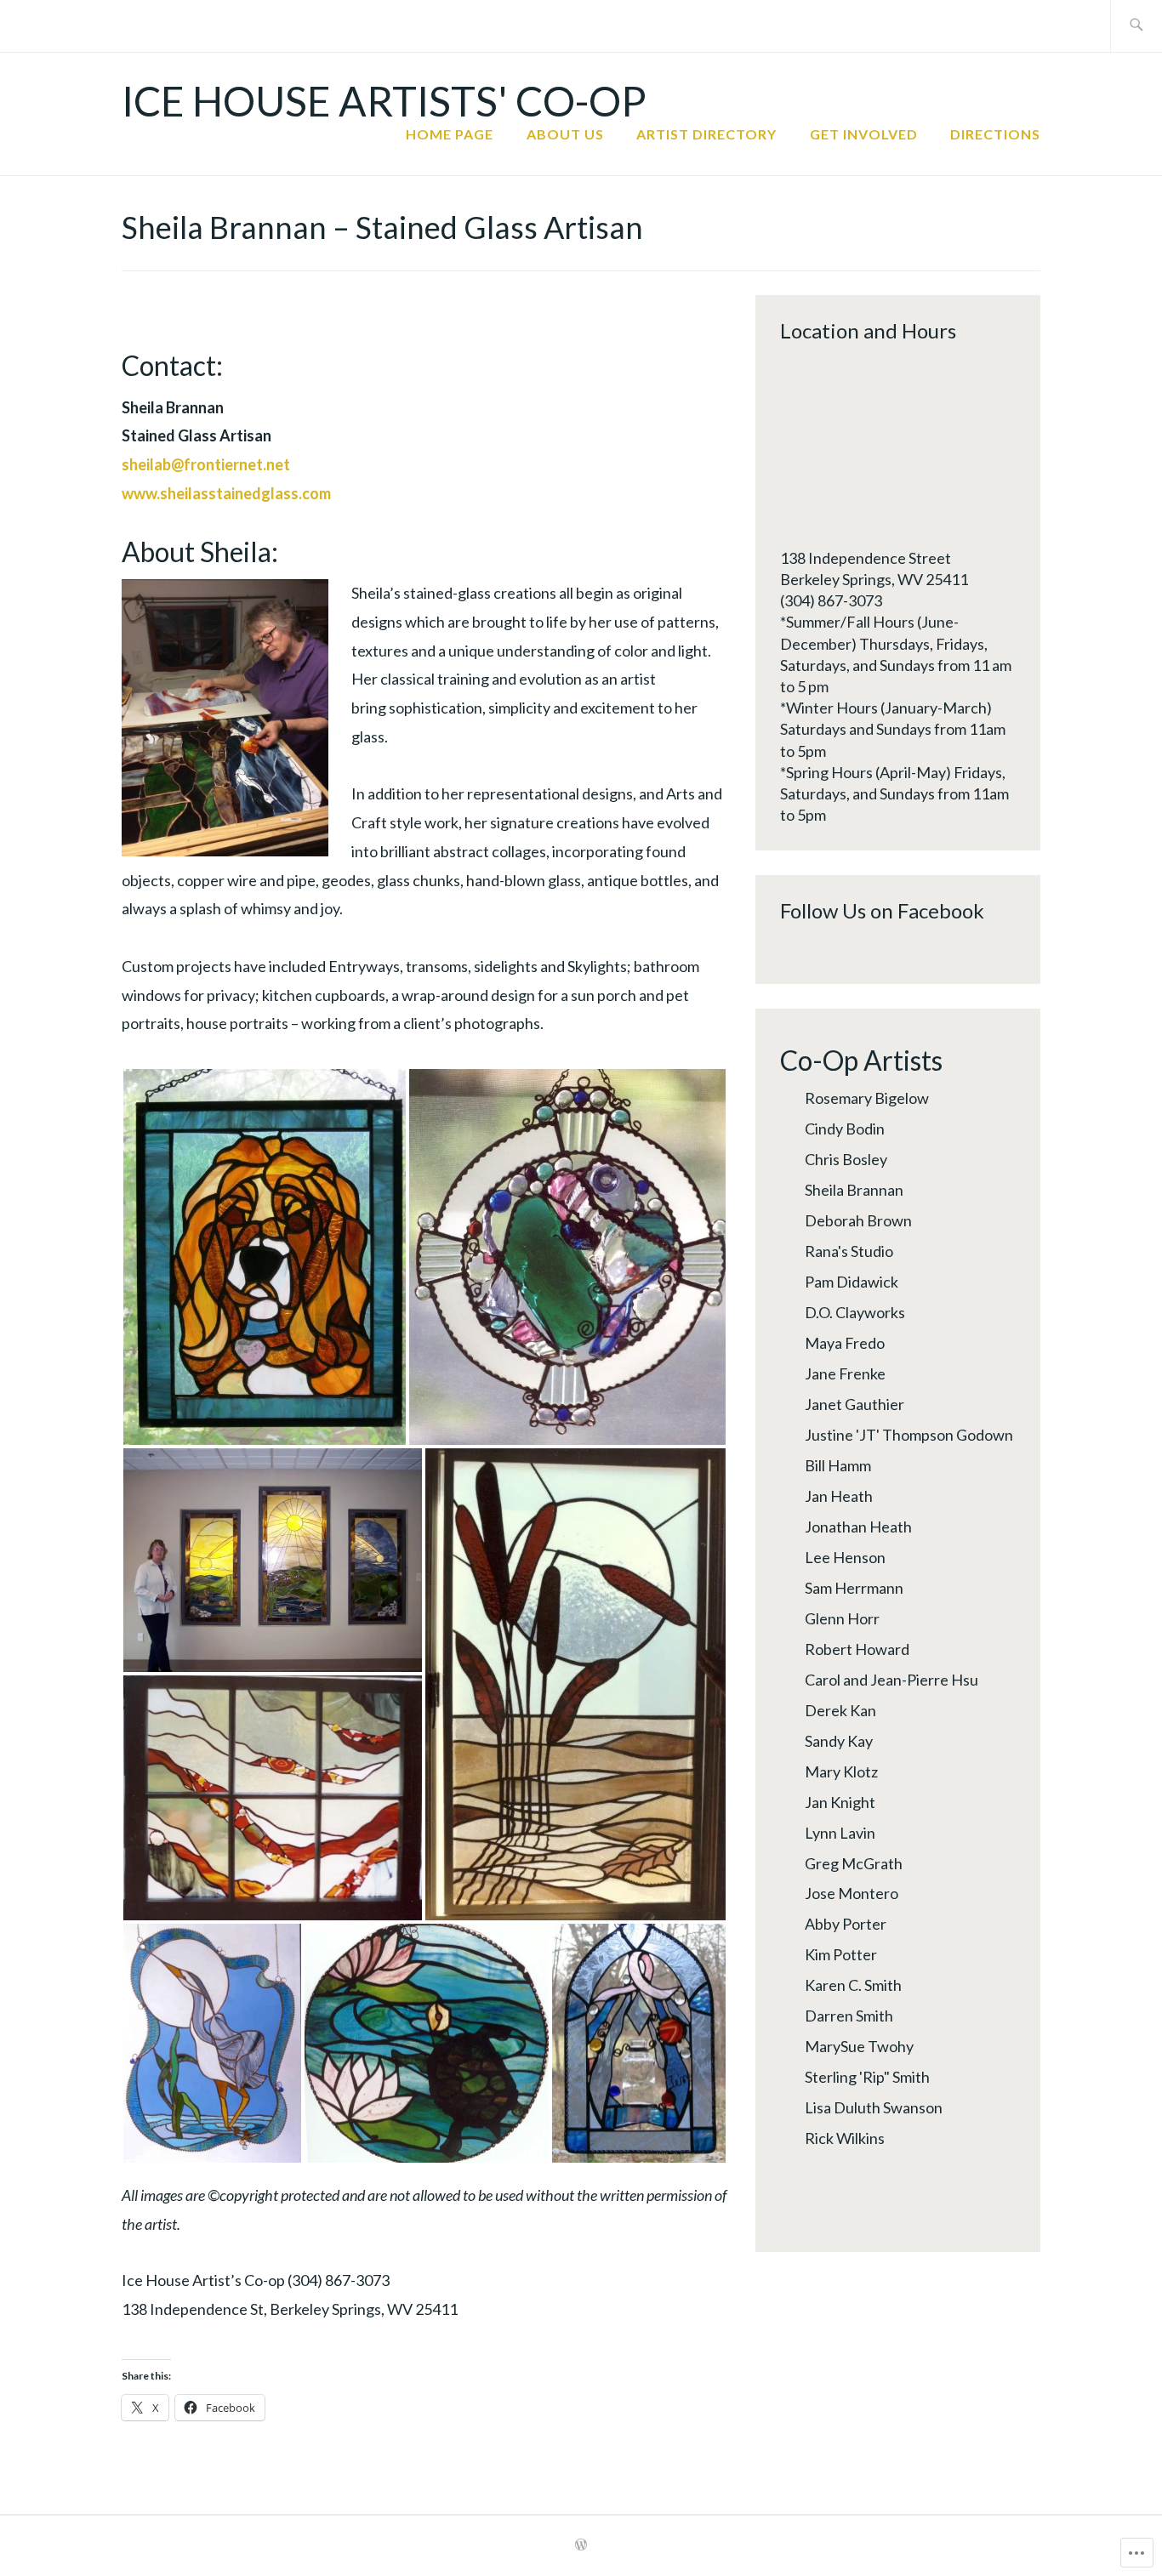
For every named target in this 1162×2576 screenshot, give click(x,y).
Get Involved (864, 134)
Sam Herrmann (854, 1588)
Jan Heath (839, 1496)
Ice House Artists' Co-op (384, 101)
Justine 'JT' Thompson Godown (909, 1435)
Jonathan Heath (858, 1527)
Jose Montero (852, 1893)
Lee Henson (845, 1557)
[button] (265, 1257)
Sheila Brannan (854, 1190)
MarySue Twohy (859, 2046)
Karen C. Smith (853, 1985)
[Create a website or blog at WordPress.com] (581, 2545)
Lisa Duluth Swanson (874, 2107)
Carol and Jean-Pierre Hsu (891, 1680)
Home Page (450, 134)
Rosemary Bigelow (867, 1098)
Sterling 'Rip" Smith (867, 2077)
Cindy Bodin (845, 1129)
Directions (995, 134)
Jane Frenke (845, 1373)
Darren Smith (849, 2016)
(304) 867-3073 (831, 600)
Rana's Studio (849, 1251)
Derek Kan (840, 1710)
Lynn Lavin (840, 1833)
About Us (565, 134)
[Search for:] (1136, 26)
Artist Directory (706, 134)
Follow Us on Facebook (882, 910)
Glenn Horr (842, 1618)
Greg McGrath (854, 1863)
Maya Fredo (845, 1343)
